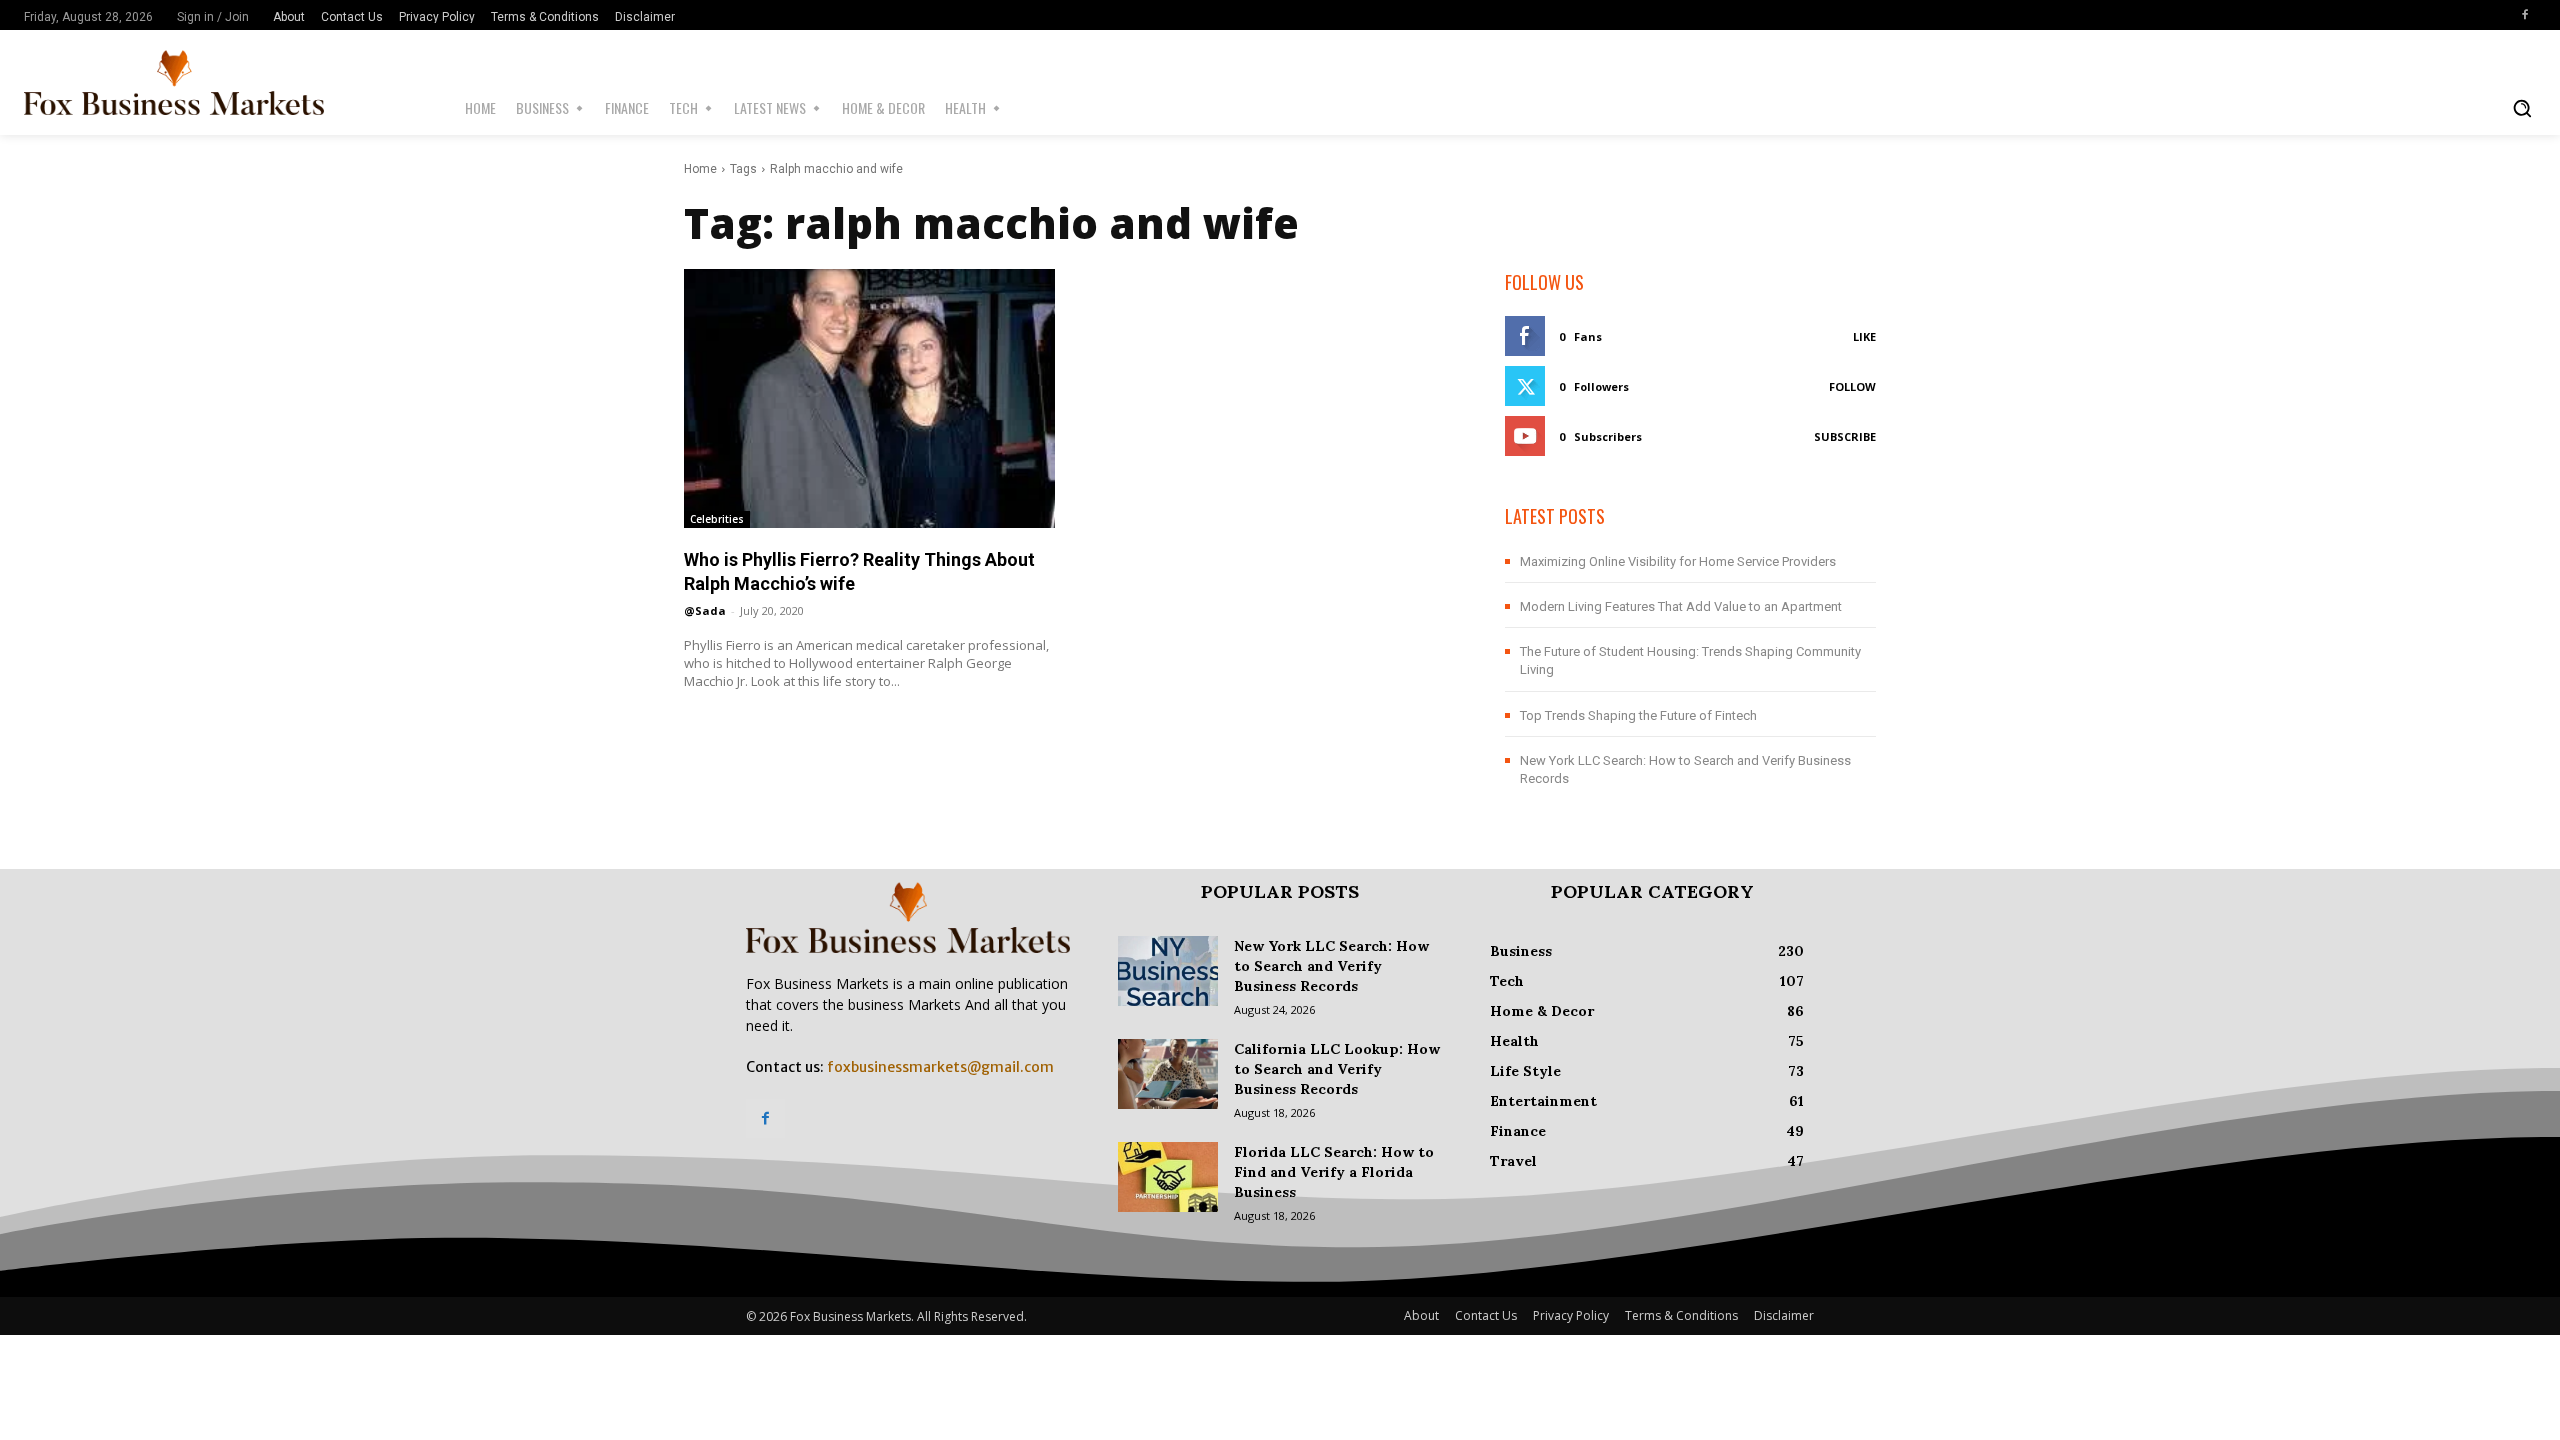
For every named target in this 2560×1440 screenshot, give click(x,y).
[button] (2522, 108)
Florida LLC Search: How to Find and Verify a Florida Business (1334, 1172)
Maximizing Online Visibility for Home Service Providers (1678, 561)
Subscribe (1845, 436)
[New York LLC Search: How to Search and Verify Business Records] (1168, 971)
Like (1864, 336)
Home (700, 169)
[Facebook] (2525, 15)
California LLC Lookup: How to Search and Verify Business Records (1337, 1069)
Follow (1852, 386)
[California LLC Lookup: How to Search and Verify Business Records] (1168, 1074)
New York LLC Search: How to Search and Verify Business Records (1331, 966)
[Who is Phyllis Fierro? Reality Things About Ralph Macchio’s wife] (869, 398)
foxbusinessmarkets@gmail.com (940, 1067)
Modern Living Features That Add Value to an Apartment (1681, 606)
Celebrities (717, 519)
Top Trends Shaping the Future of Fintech (1638, 715)
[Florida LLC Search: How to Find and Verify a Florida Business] (1168, 1177)
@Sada (705, 610)
